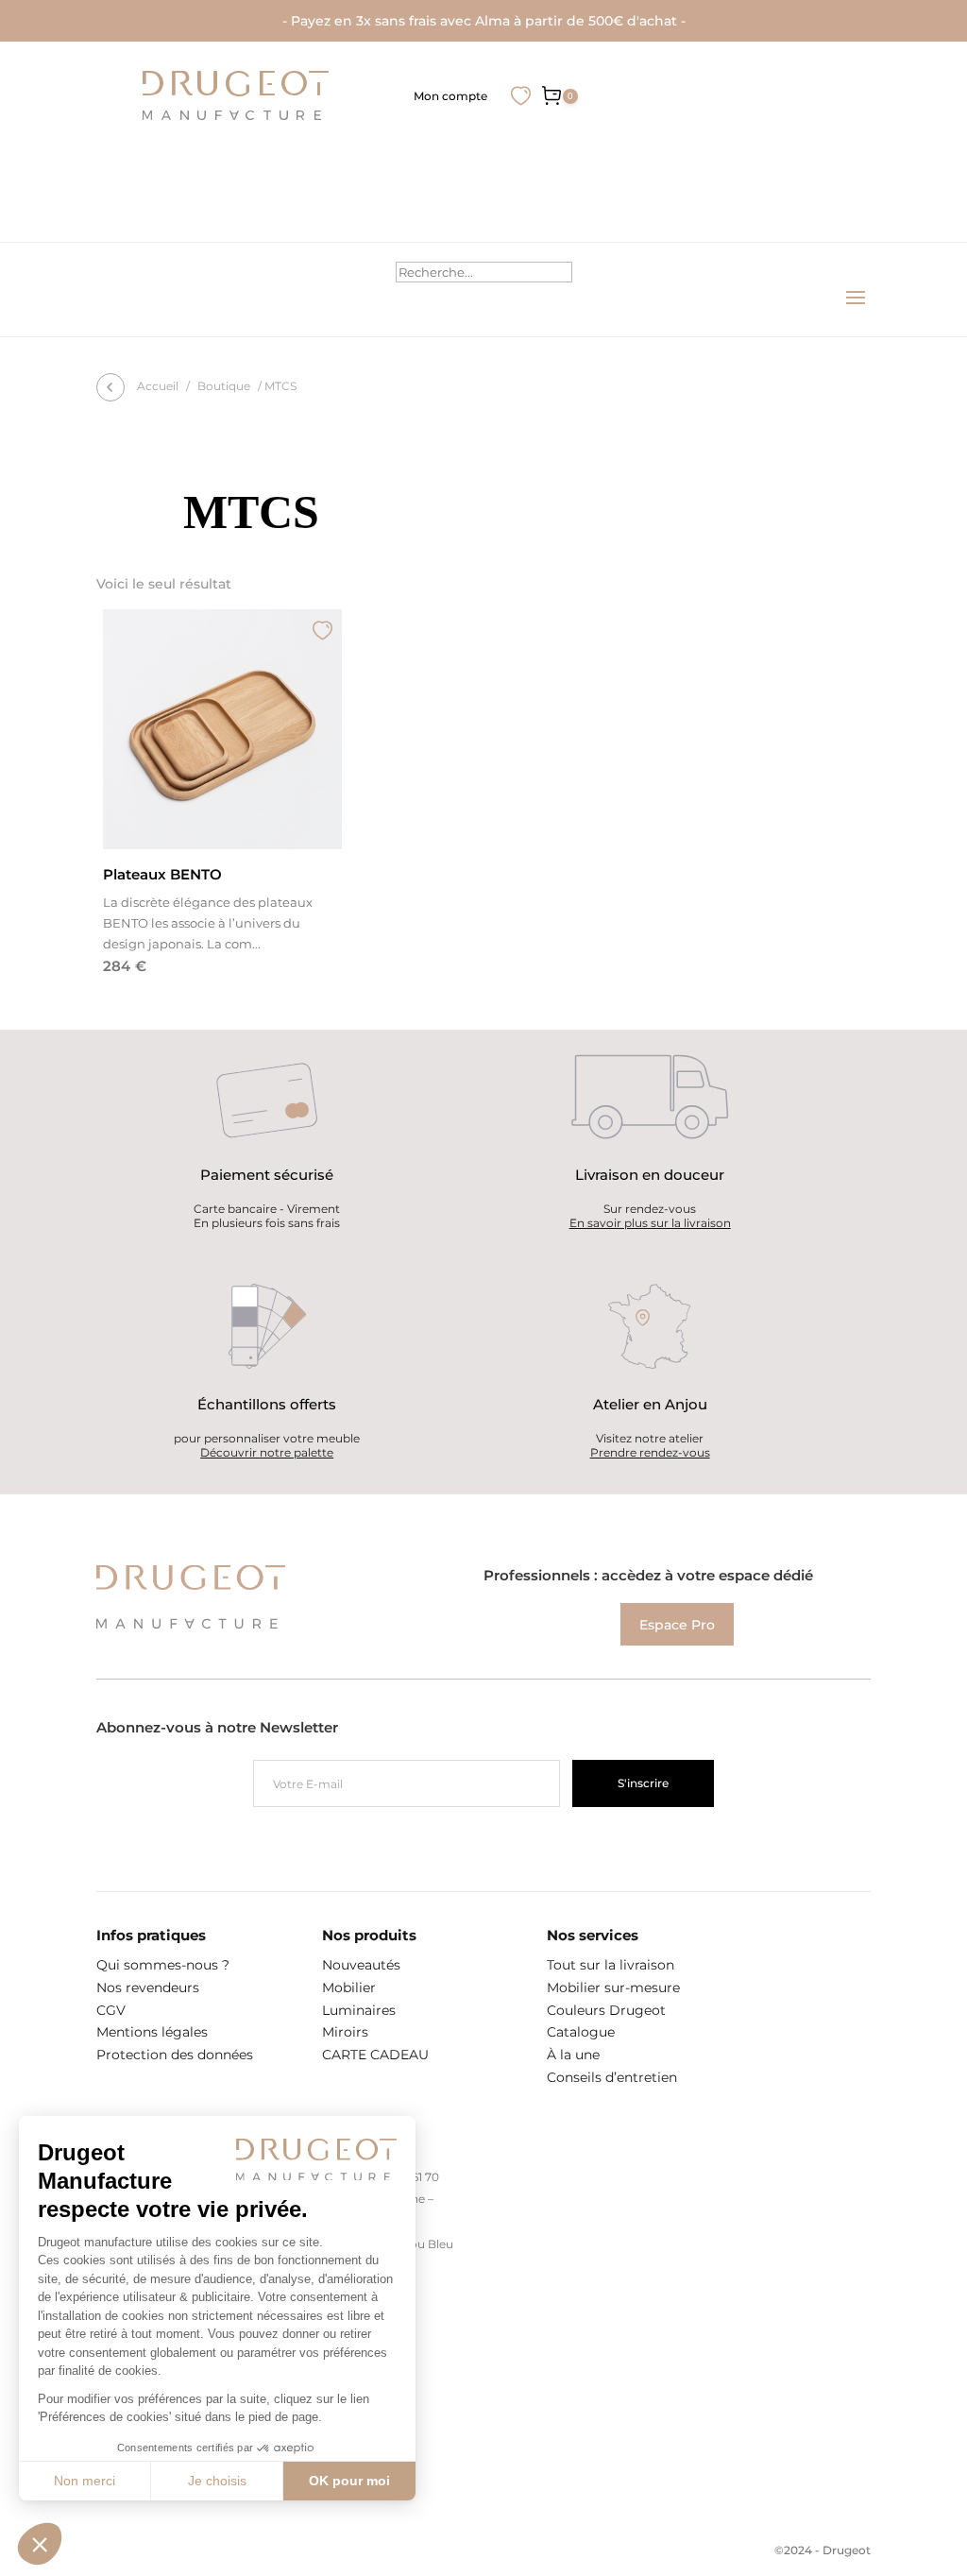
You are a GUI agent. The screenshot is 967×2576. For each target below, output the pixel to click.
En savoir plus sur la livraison (650, 1223)
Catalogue (581, 2032)
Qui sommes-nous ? (163, 1965)
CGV (111, 2010)
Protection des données (175, 2055)
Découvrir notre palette (267, 1452)
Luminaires (359, 2010)
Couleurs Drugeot (606, 2010)
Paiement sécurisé (267, 1175)
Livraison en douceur (650, 1175)
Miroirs (345, 2032)
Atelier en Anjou (650, 1404)
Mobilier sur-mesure (613, 1987)
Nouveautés (361, 1965)
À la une (573, 2055)
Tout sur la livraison (611, 1965)
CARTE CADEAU (375, 2055)
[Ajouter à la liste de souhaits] (322, 630)
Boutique (224, 386)
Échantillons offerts (267, 1404)
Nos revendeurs (148, 1987)
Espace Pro (677, 1624)
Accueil (158, 386)
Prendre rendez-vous (650, 1452)
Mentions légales (152, 2032)
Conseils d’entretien (612, 2077)
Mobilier (349, 1987)
